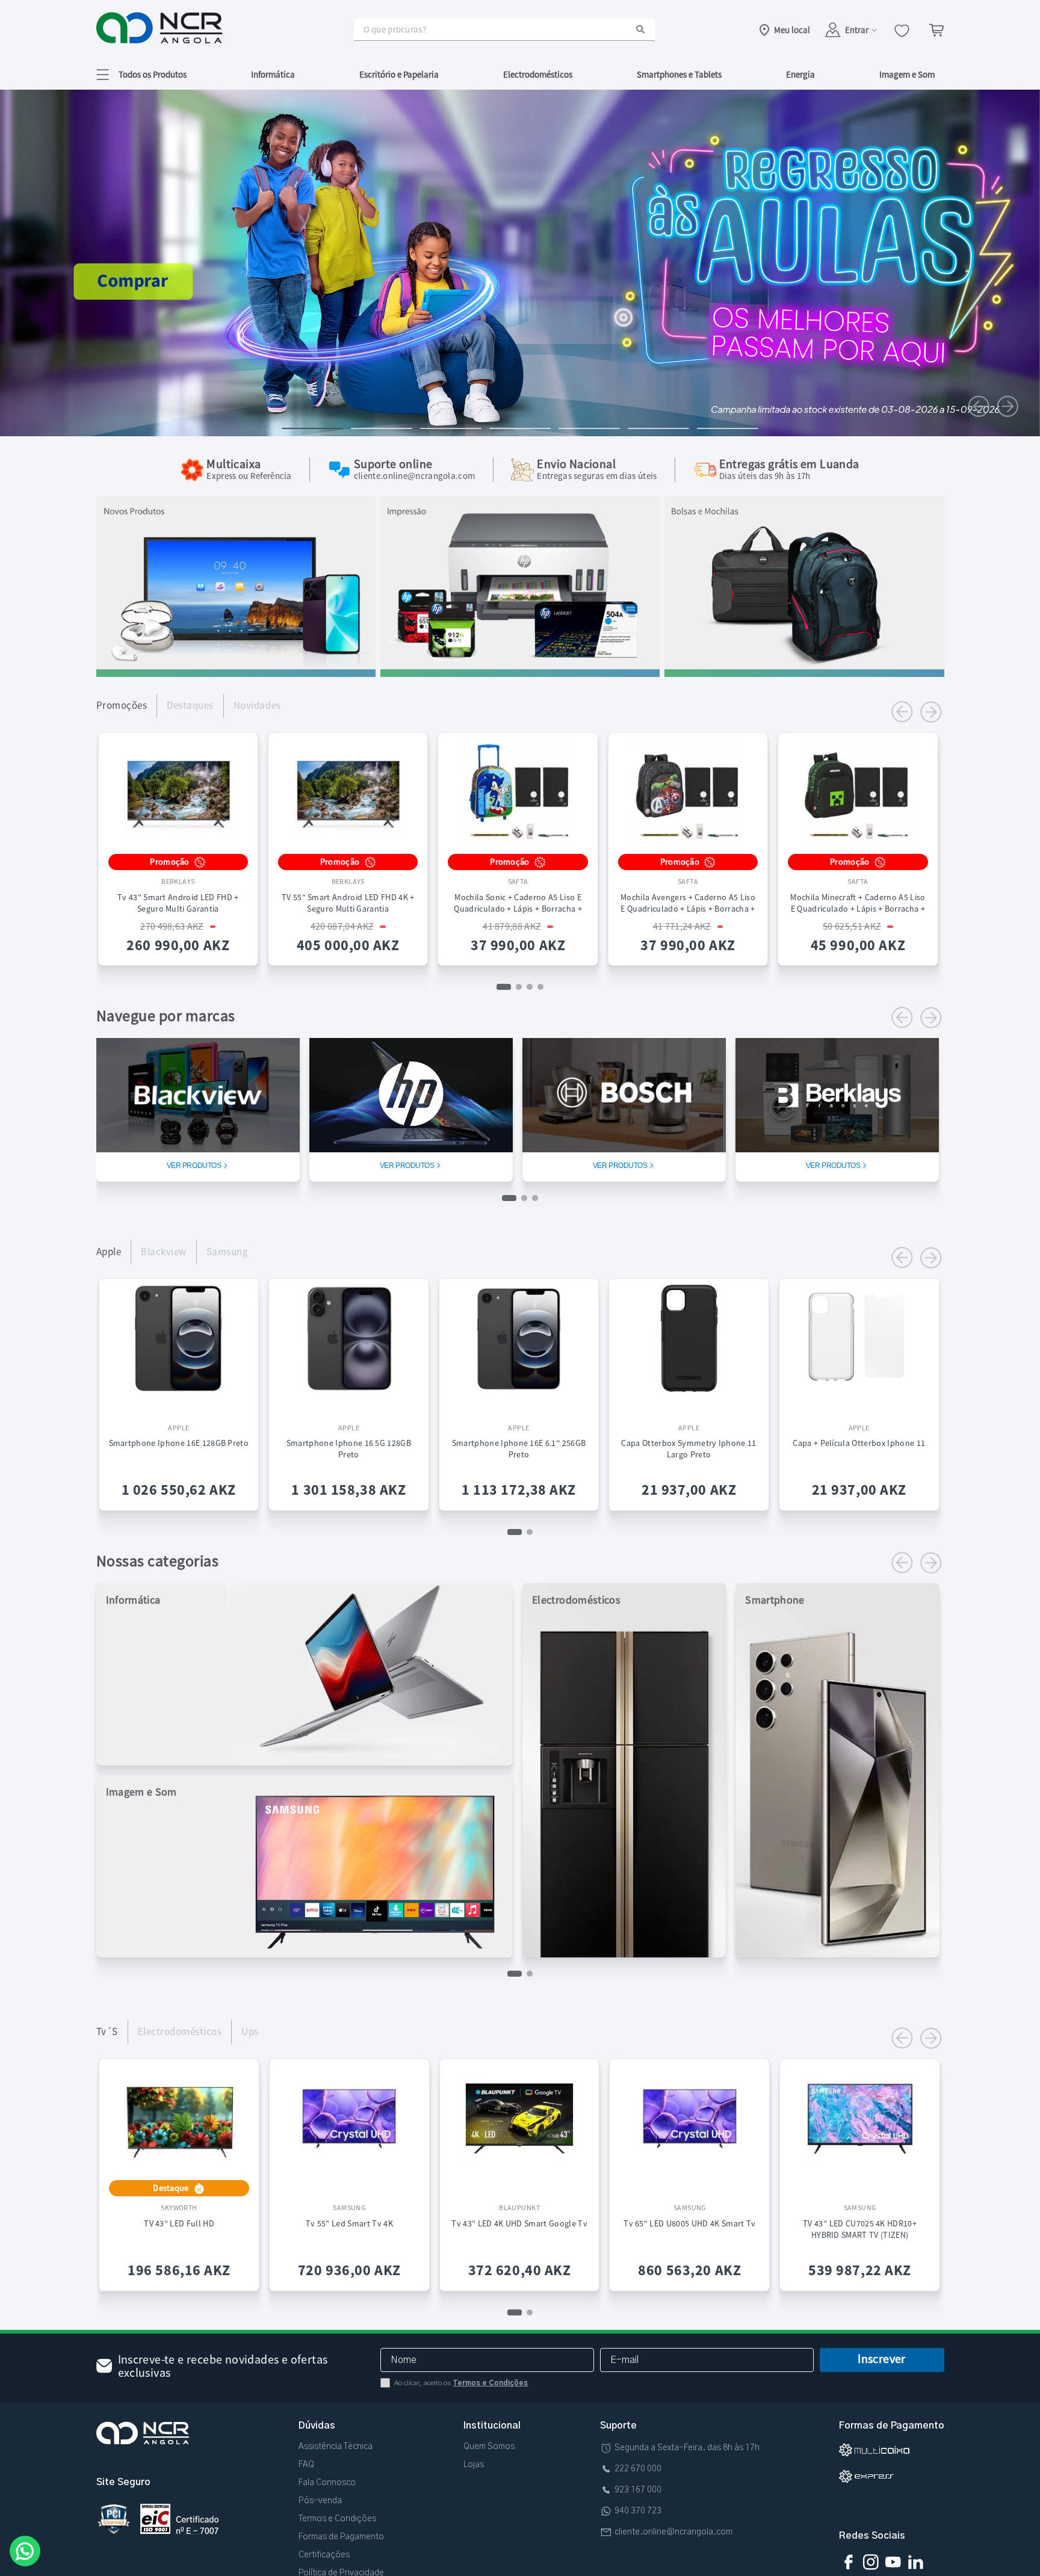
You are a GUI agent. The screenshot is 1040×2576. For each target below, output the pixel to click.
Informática (273, 74)
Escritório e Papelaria (399, 74)
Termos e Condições (490, 2383)
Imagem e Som (907, 74)
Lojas (474, 2465)
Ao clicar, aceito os (461, 2383)
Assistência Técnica (336, 2447)
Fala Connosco (327, 2483)
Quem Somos (489, 2447)
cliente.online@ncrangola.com (673, 2532)
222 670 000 (638, 2469)
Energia (800, 74)
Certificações (324, 2555)
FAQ (306, 2465)
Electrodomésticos (538, 74)
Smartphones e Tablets (679, 74)
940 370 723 (638, 2511)
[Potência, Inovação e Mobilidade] (236, 673)
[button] (141, 74)
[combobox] (504, 29)
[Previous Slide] (979, 406)
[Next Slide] (1007, 406)
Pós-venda (320, 2501)
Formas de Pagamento (341, 2537)
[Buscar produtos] (640, 29)
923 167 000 (638, 2490)
